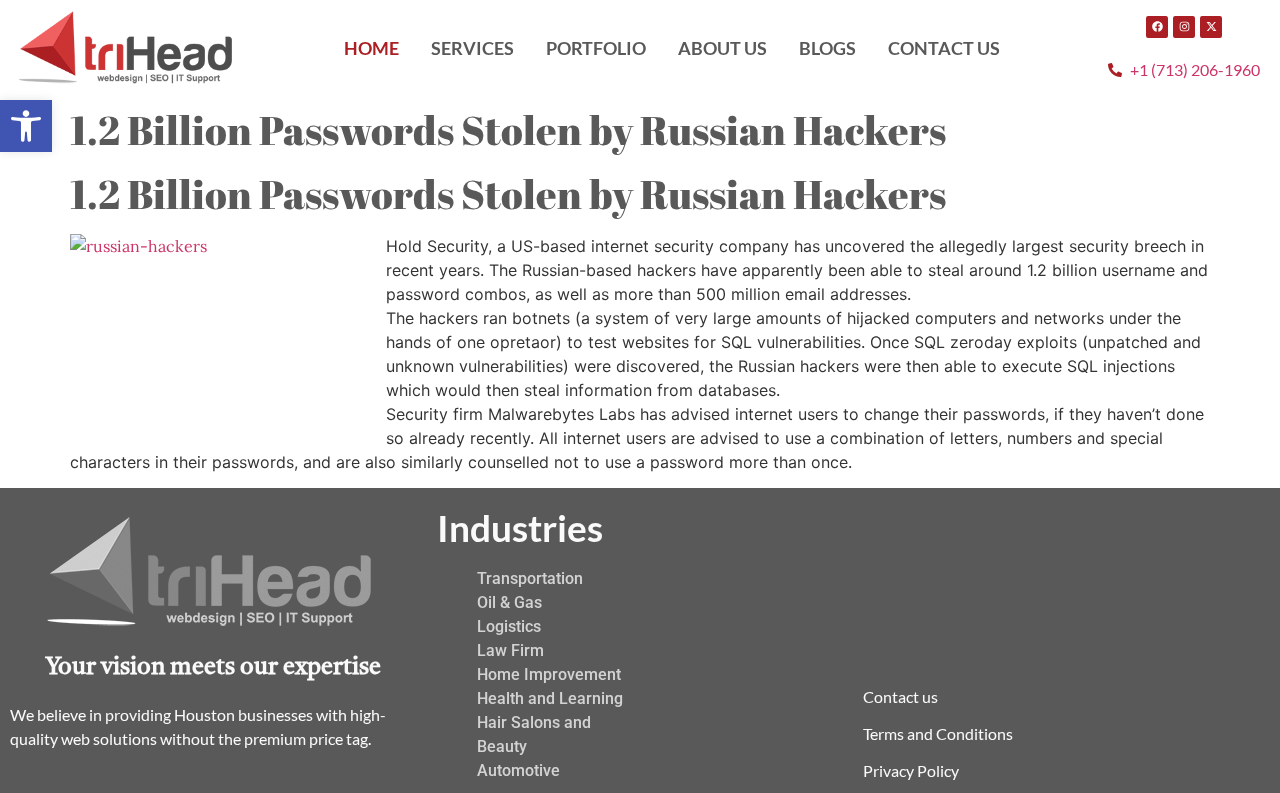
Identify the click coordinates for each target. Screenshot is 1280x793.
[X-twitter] (1211, 27)
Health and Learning (550, 698)
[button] (26, 126)
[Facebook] (1157, 27)
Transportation (530, 578)
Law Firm (510, 650)
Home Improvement (549, 674)
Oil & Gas (509, 602)
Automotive (518, 770)
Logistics (509, 626)
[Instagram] (1184, 27)
